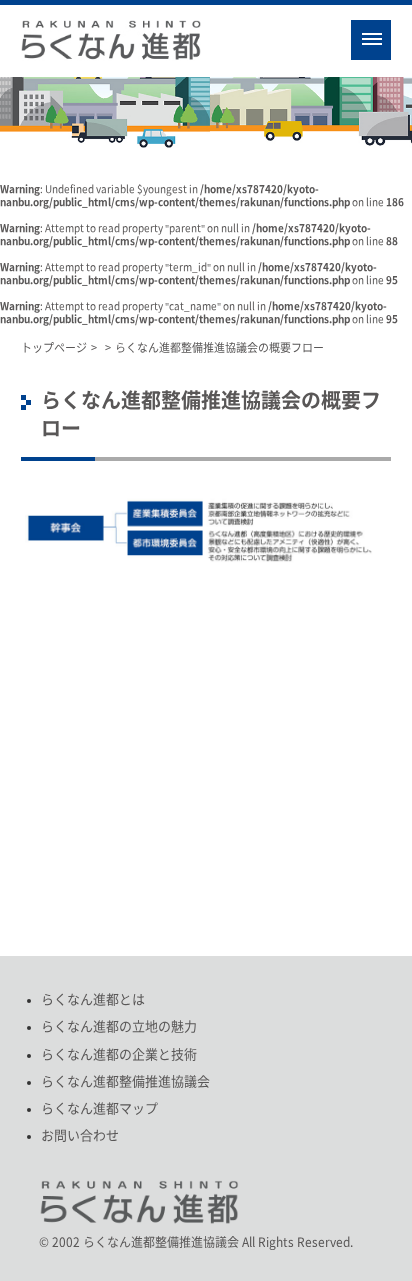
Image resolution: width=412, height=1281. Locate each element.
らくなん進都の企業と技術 (119, 1054)
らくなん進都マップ (99, 1108)
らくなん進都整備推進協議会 (125, 1081)
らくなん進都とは (93, 999)
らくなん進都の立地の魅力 (119, 1026)
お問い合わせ (80, 1135)
